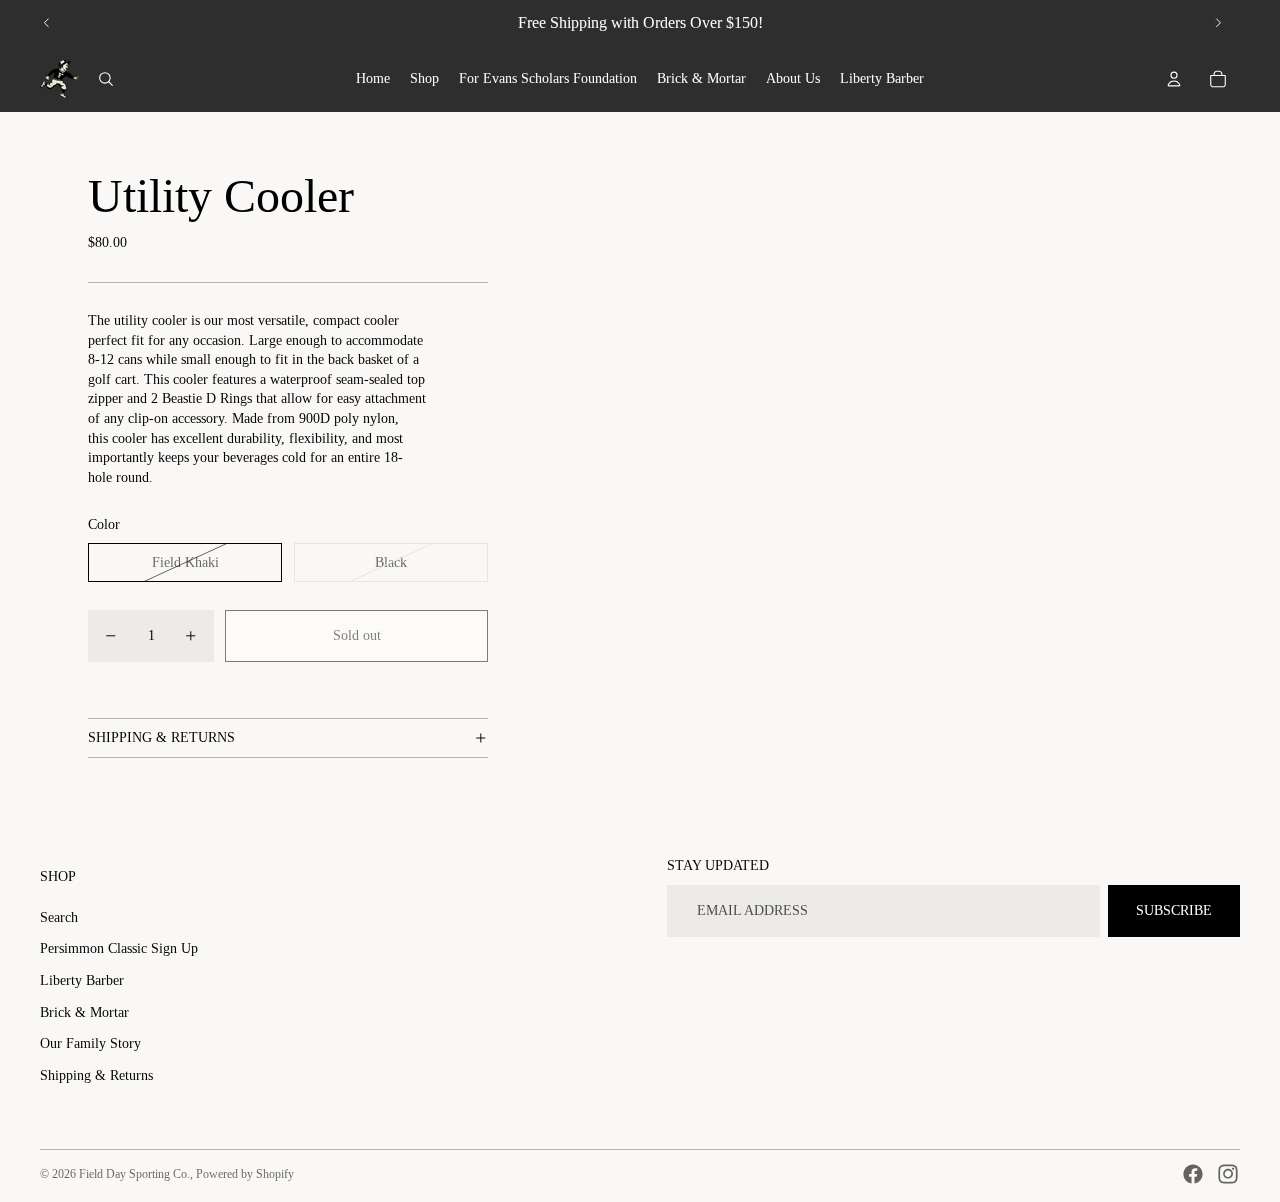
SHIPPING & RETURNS (161, 737)
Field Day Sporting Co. (134, 1174)
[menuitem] (373, 79)
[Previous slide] (47, 23)
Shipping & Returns (96, 1075)
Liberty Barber (82, 980)
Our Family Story (90, 1043)
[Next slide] (1218, 23)
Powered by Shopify (245, 1174)
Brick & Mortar (84, 1012)
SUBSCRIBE (1174, 910)
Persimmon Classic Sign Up (119, 948)
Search (59, 917)
